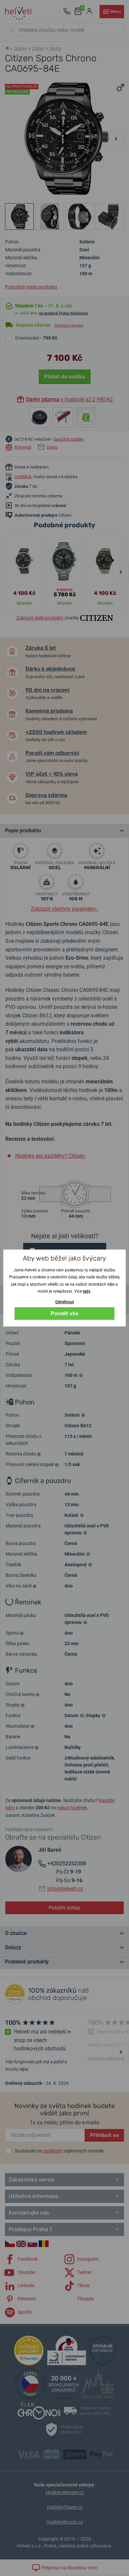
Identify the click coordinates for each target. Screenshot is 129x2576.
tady (86, 1291)
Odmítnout (65, 1302)
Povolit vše (64, 1313)
